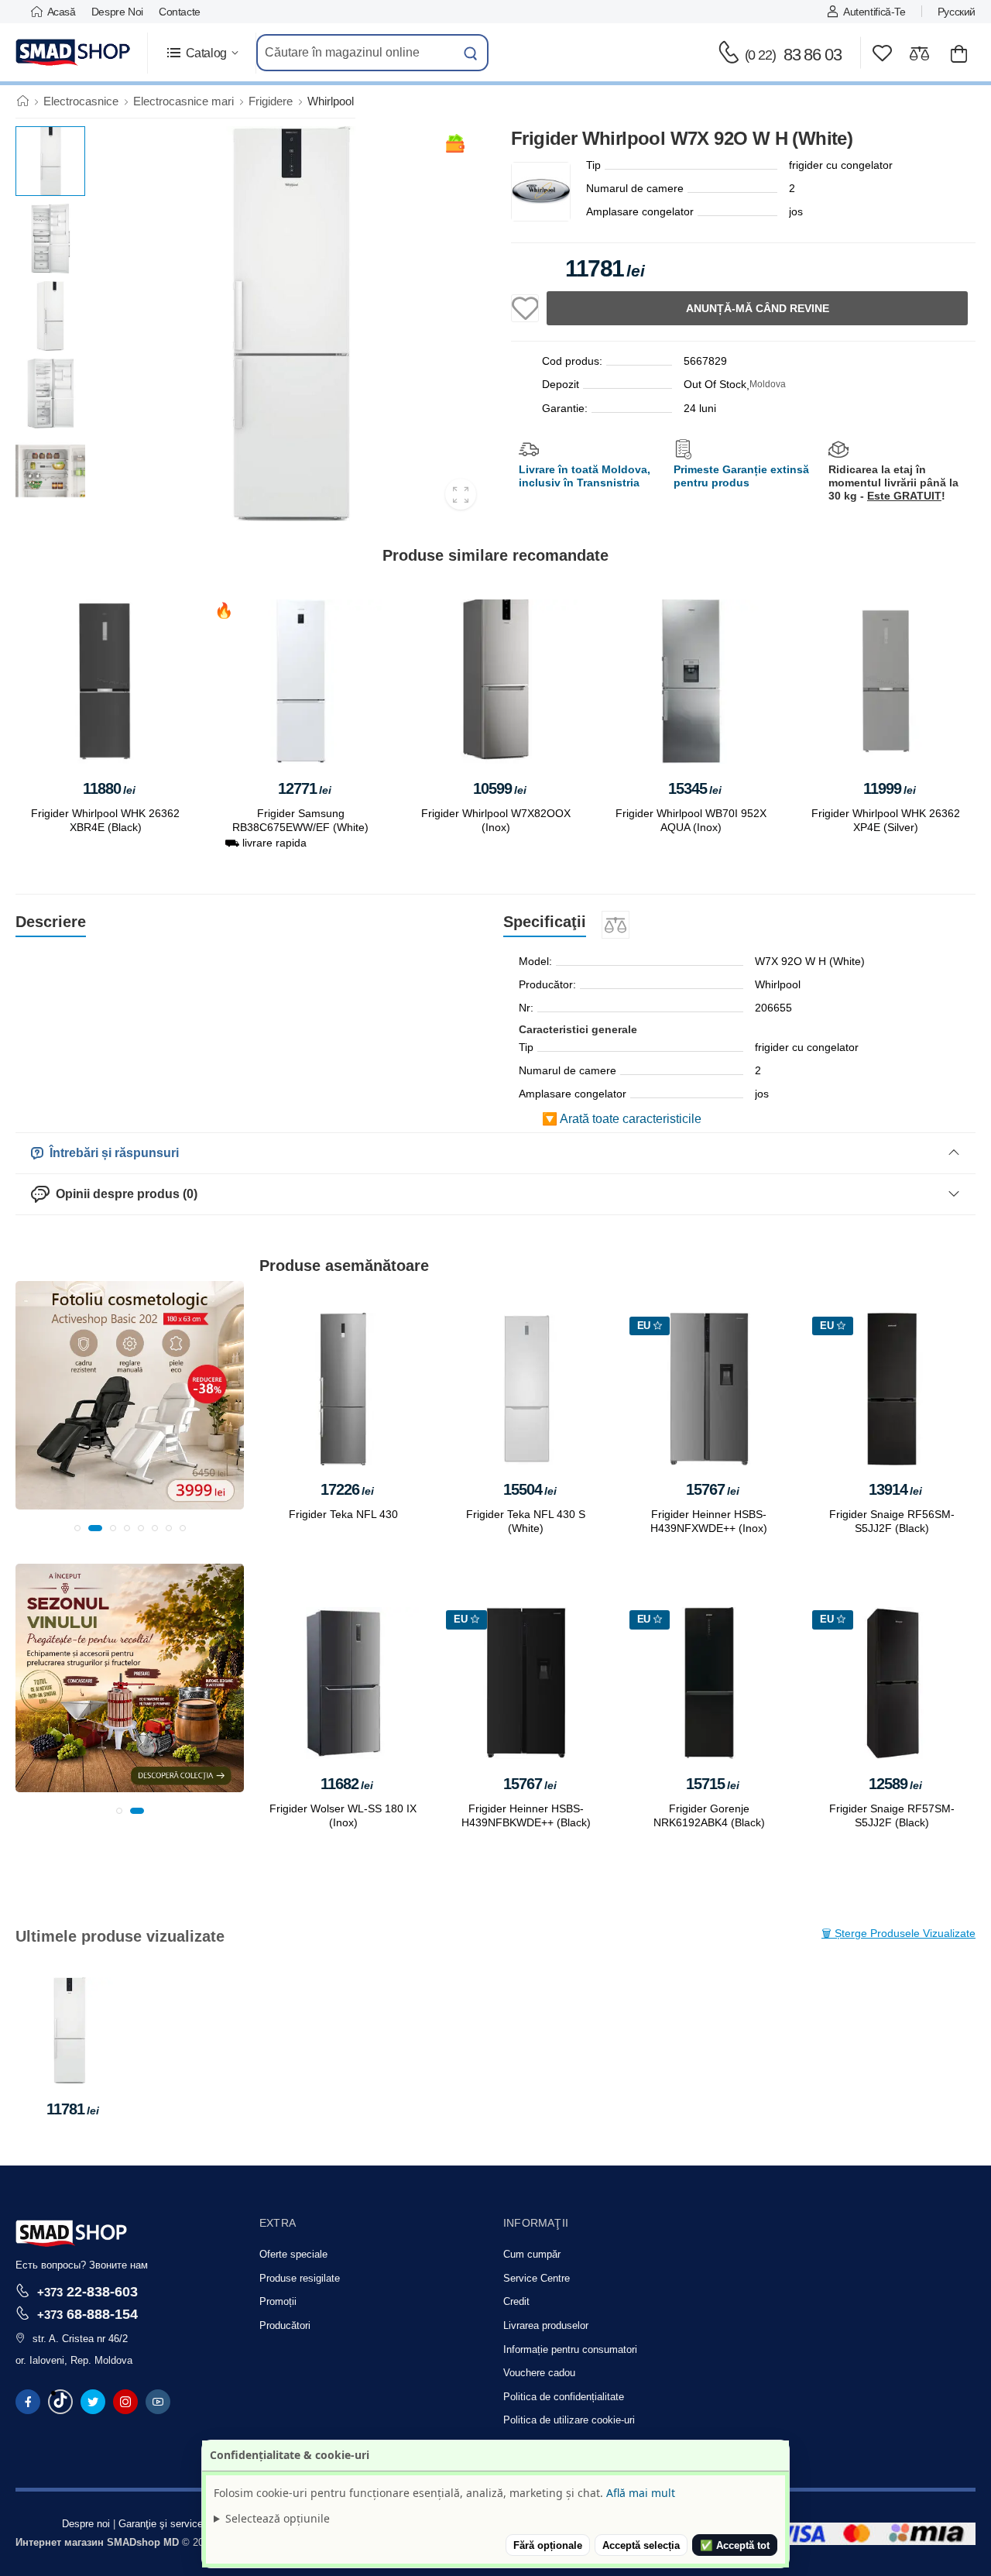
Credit (516, 2301)
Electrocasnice (81, 101)
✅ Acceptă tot (735, 2545)
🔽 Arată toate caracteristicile (622, 1119)
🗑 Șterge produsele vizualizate (898, 1933)
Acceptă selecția (641, 2545)
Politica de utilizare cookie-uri (569, 2420)
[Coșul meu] (959, 53)
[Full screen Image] (461, 494)
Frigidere (271, 101)
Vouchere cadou (539, 2373)
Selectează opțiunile (278, 2518)
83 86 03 (793, 55)
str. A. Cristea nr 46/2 (80, 2339)
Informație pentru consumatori (570, 2349)
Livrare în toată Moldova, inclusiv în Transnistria (585, 476)
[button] (202, 53)
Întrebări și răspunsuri (111, 1153)
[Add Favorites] (525, 308)
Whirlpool (331, 101)
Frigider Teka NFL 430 (343, 1515)
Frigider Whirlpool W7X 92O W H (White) (69, 2063)
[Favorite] (882, 53)
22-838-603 (87, 2291)
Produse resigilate (300, 2278)
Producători (285, 2325)
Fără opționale (548, 2545)
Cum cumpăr (532, 2254)
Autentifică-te (874, 12)
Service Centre (537, 2278)
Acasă (62, 12)
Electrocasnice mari (183, 101)
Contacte (180, 12)
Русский (957, 12)
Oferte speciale (293, 2254)
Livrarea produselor (546, 2325)
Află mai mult (641, 2493)
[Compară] (919, 53)
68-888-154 (87, 2314)
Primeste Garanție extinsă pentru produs (741, 476)
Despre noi (117, 12)
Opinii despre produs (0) (123, 1194)
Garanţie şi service (161, 2524)
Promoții (278, 2301)
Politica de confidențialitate (564, 2397)
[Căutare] (471, 53)
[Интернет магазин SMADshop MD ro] (74, 53)
